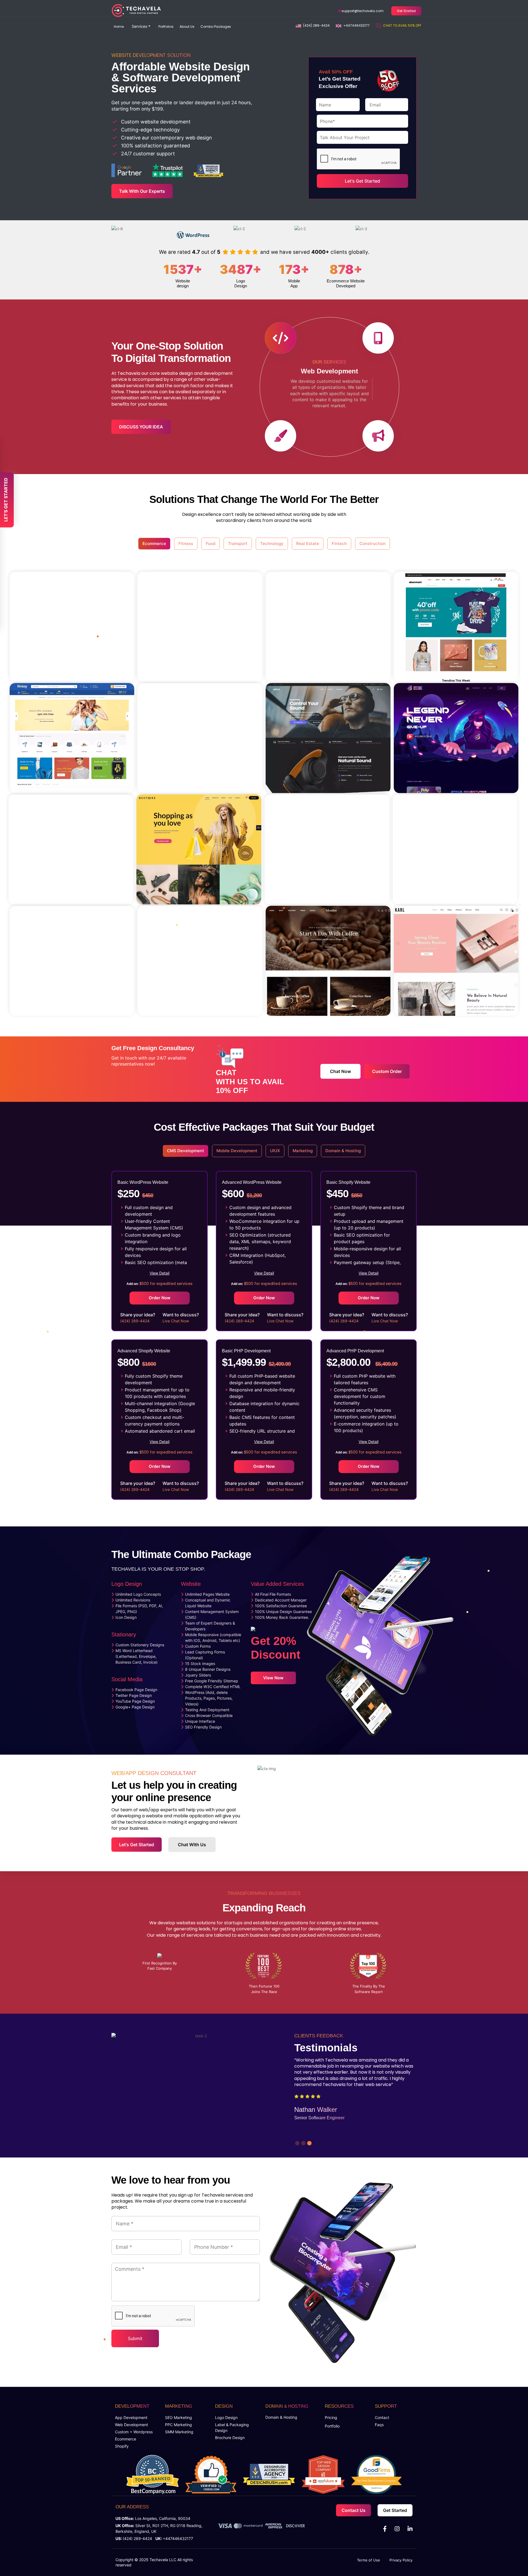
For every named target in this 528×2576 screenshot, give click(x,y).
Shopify (122, 2446)
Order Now (160, 1298)
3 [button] (309, 2142)
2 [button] (302, 2142)
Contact (382, 2417)
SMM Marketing (179, 2432)
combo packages (216, 27)
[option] (186, 112)
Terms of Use (369, 2560)
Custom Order (387, 1071)
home (119, 27)
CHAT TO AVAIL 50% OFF (402, 25)
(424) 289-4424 (316, 25)
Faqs (379, 2425)
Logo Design (226, 2417)
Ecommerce (126, 2439)
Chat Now (340, 1071)
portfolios (166, 27)
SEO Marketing (178, 2417)
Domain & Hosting (281, 2417)
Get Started (406, 11)
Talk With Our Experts (142, 191)
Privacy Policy (401, 2560)
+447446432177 (356, 25)
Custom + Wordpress (134, 2432)
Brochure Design (230, 2438)
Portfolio (332, 2426)
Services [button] (139, 26)
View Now (273, 1678)
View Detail (159, 1273)
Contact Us (354, 2510)
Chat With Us (192, 1845)
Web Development (131, 2425)
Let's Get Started (137, 1845)
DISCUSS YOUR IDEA (141, 427)
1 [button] (296, 2142)
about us (187, 27)
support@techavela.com (362, 11)
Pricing (331, 2417)
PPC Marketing (178, 2425)
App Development (131, 2417)
